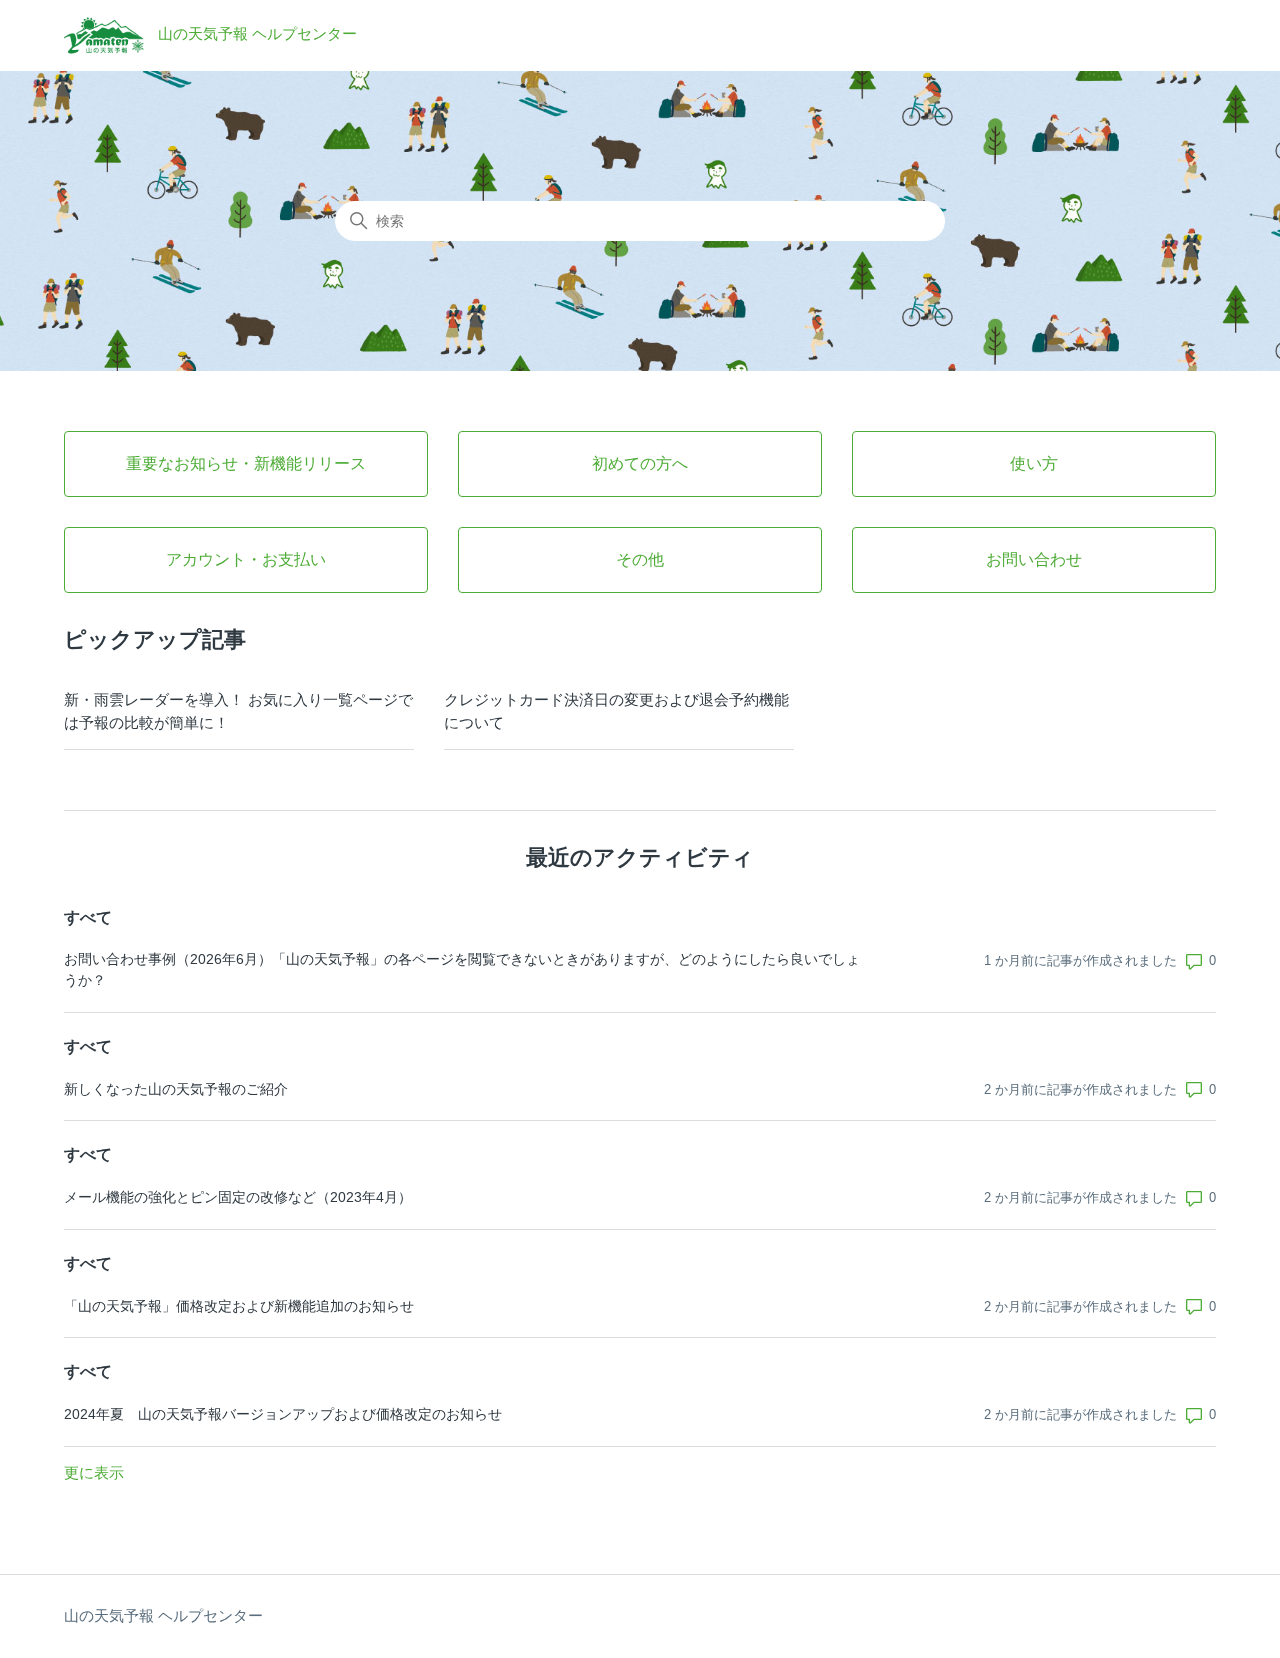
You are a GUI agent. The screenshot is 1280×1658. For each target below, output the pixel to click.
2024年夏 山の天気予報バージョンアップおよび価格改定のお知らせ (283, 1414)
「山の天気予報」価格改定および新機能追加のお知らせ (239, 1306)
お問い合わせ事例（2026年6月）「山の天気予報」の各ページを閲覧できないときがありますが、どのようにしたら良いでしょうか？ (462, 969)
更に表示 (94, 1472)
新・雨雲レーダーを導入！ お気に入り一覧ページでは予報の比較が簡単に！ (238, 711)
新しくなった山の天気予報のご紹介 (176, 1089)
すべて (88, 917)
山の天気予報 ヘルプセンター (163, 1615)
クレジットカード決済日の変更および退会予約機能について (616, 711)
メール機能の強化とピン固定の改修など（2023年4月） (238, 1197)
